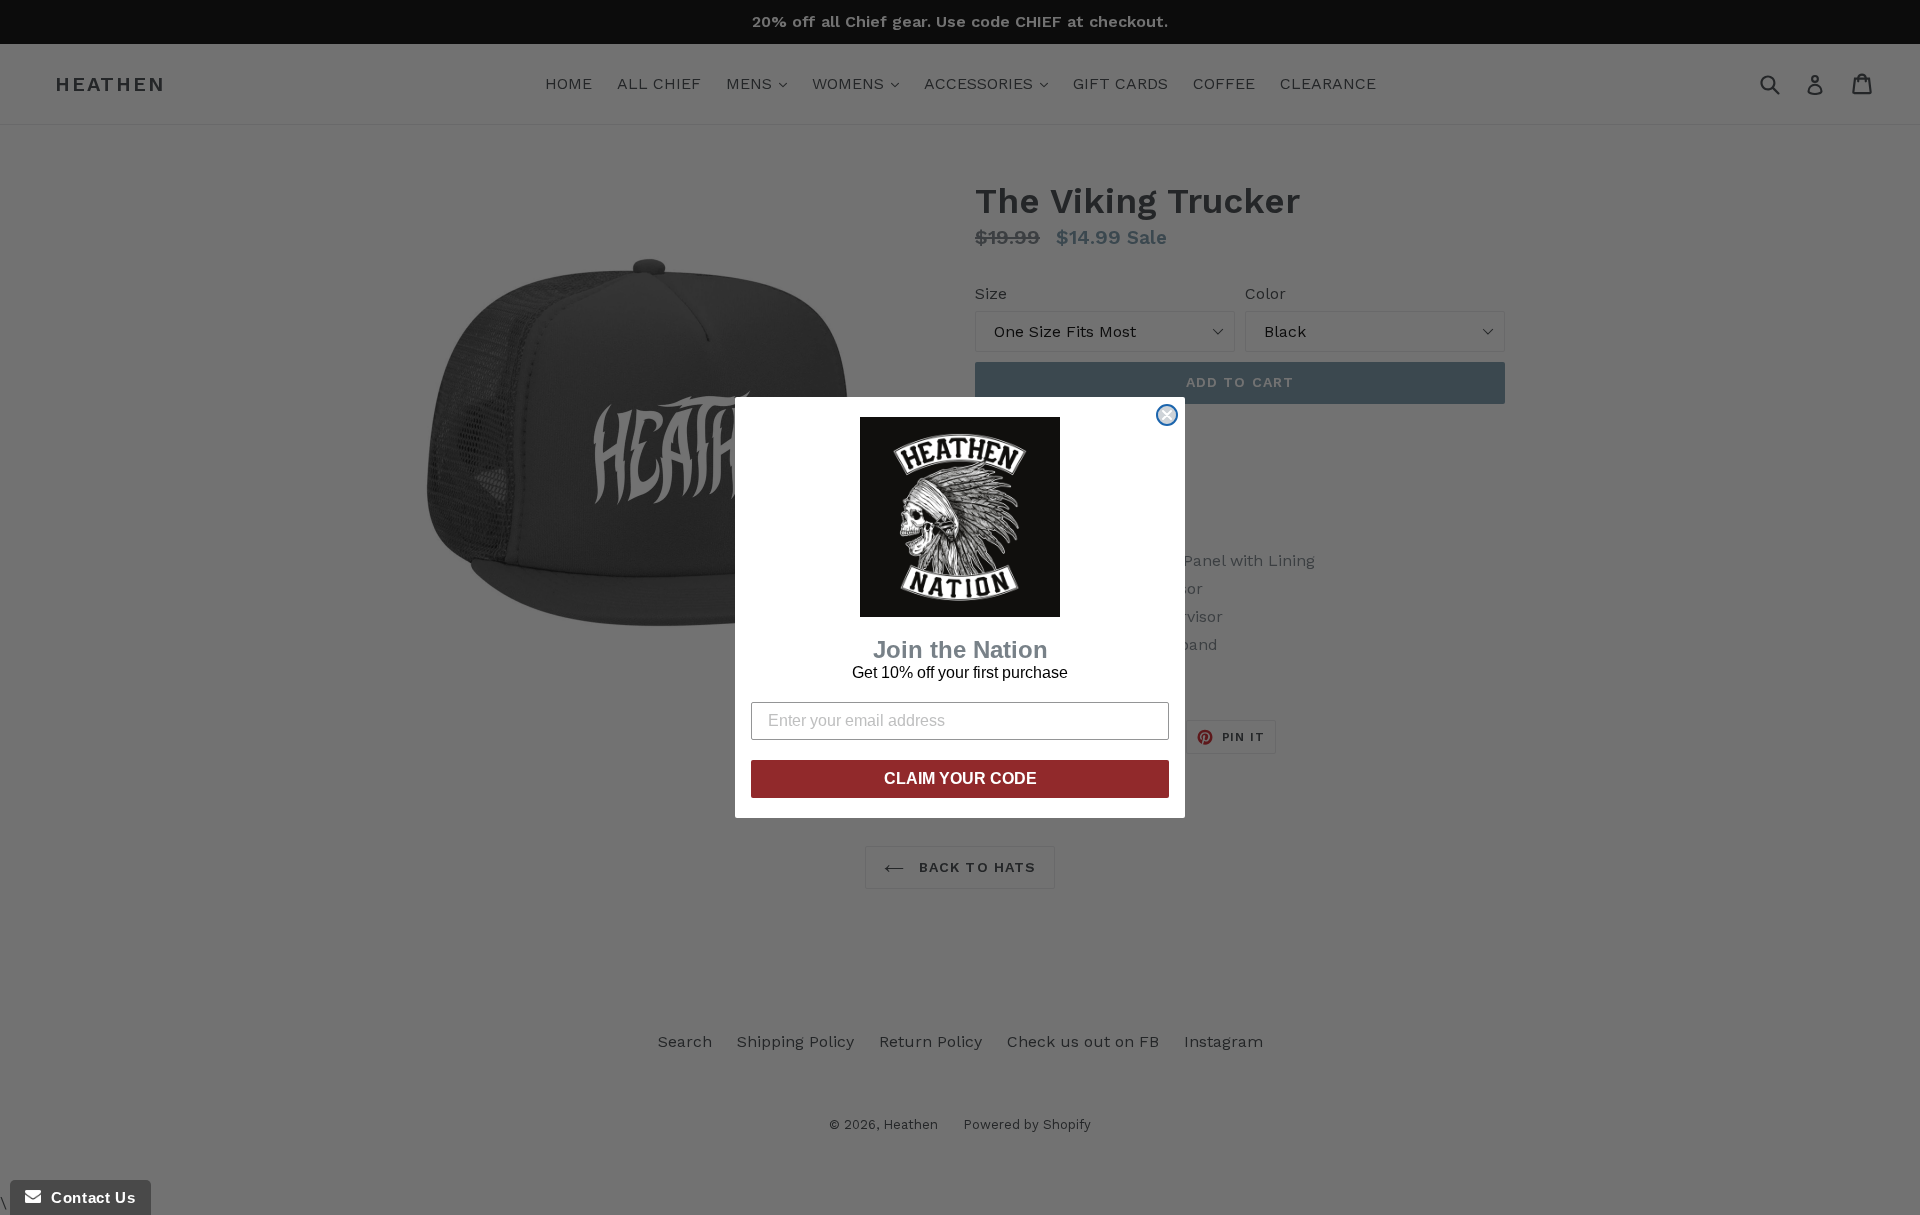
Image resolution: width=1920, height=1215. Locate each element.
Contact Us (88, 1197)
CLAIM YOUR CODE (960, 778)
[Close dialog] (1167, 415)
